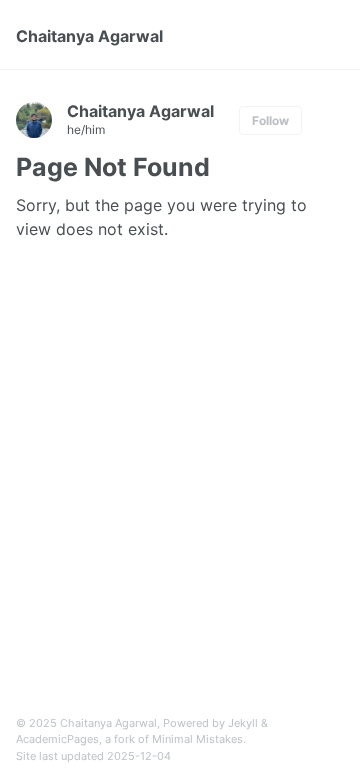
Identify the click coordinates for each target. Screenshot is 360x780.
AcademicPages (57, 739)
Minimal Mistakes (197, 739)
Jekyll (243, 723)
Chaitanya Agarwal (89, 36)
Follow (270, 120)
